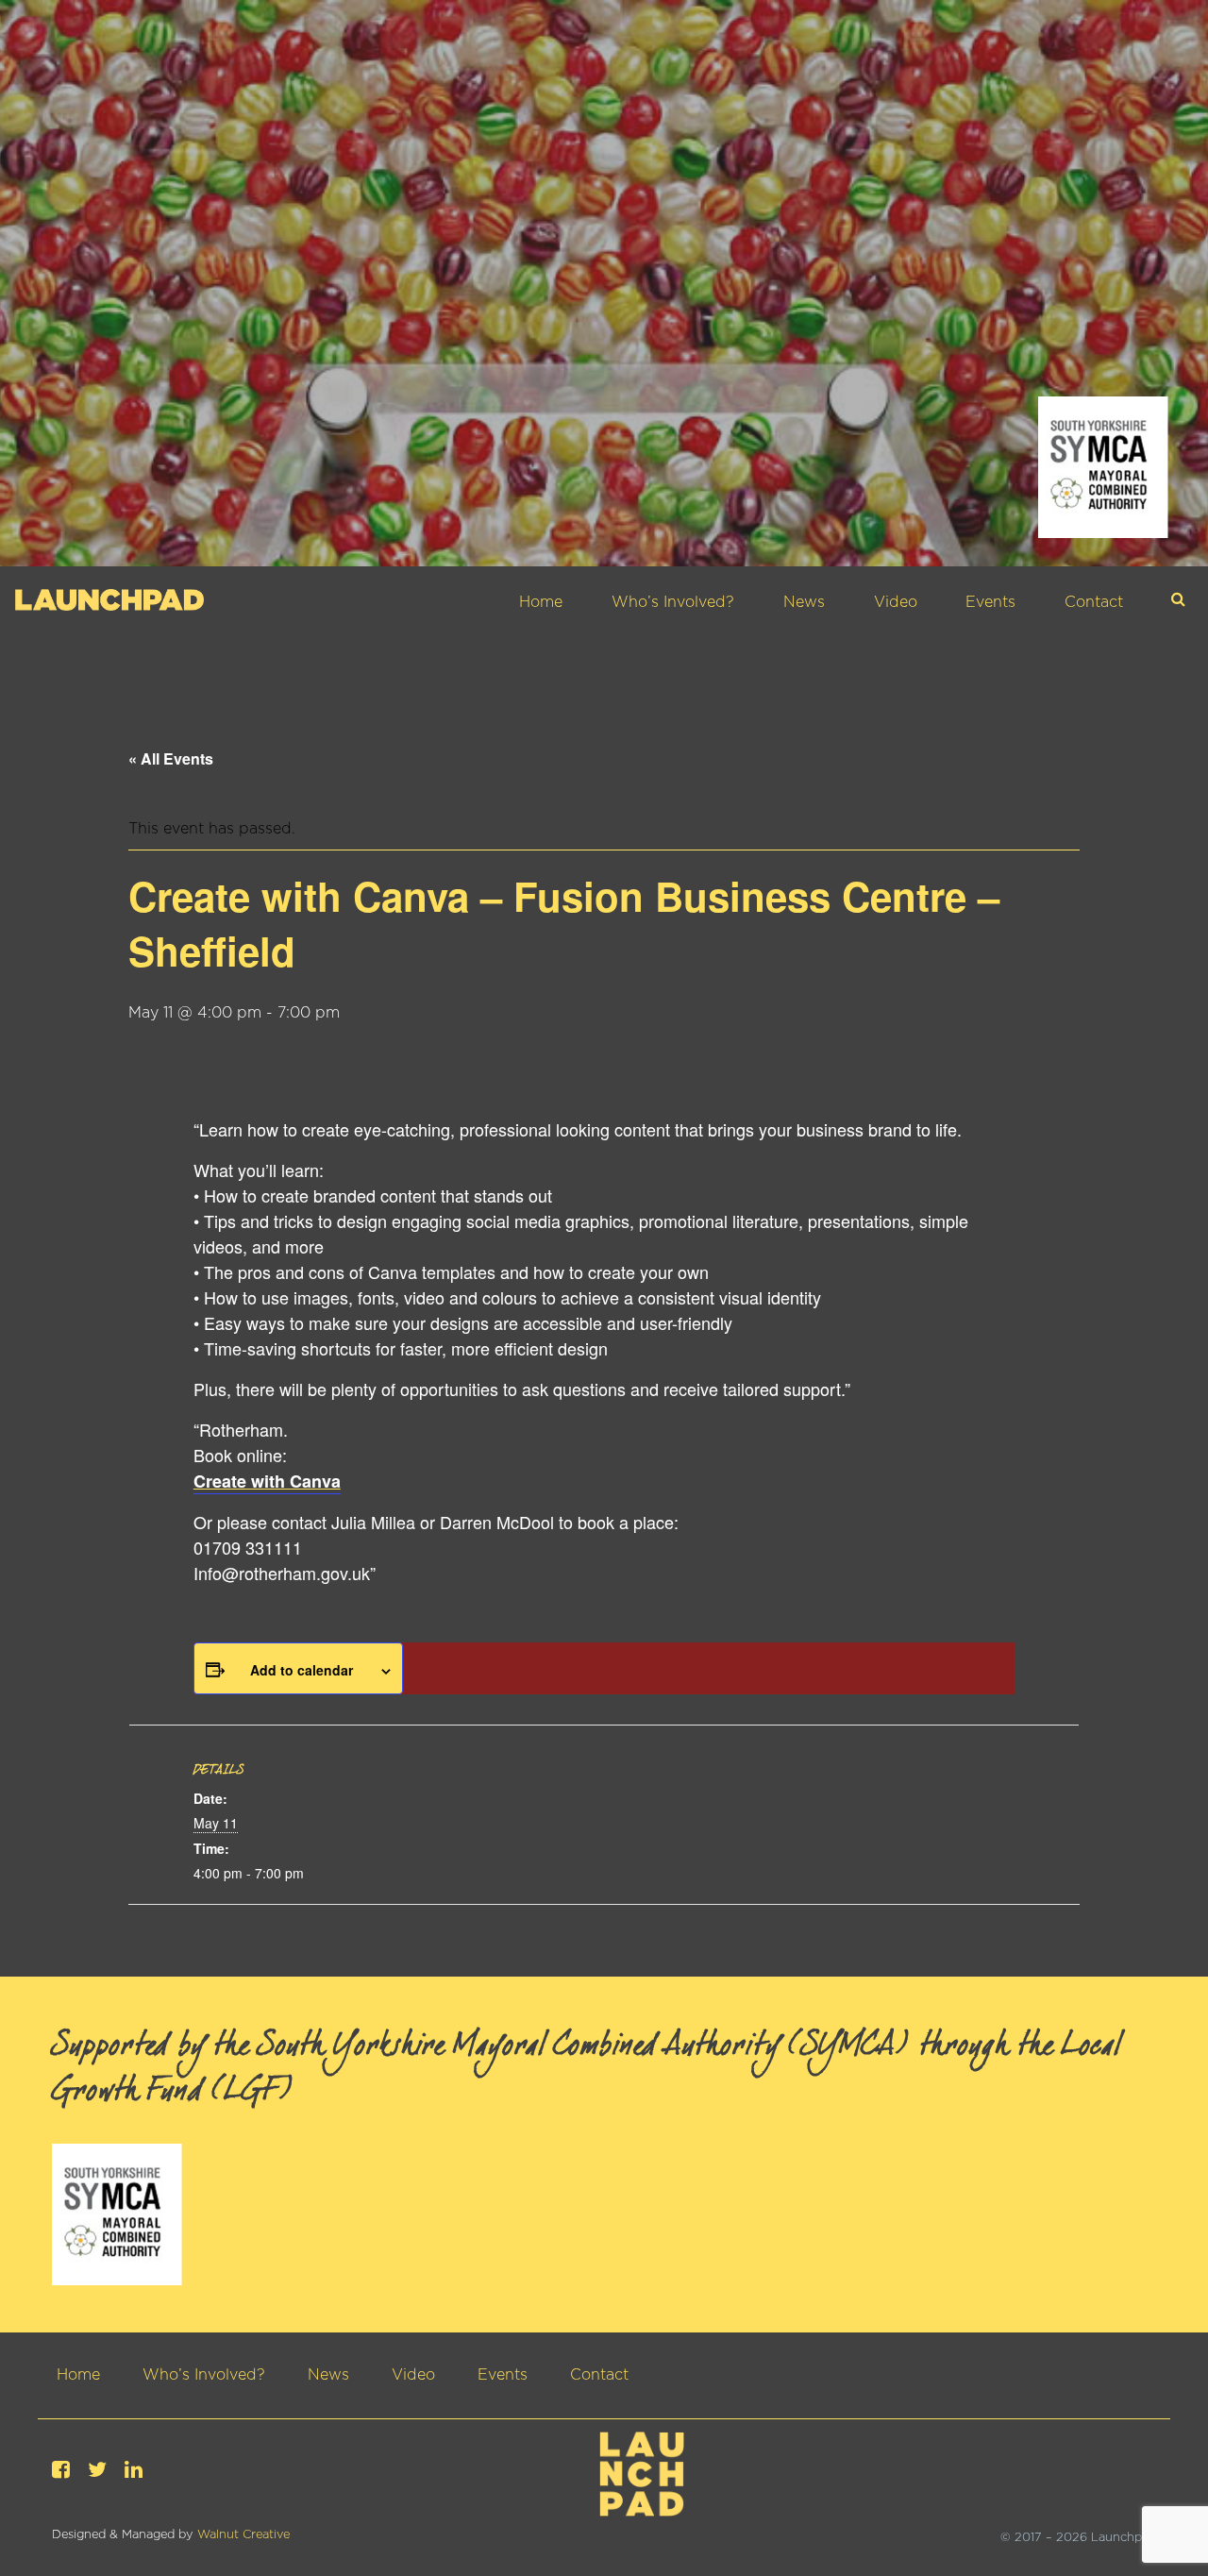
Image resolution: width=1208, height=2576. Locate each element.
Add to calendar (302, 1670)
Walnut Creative (243, 2535)
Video (896, 602)
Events (990, 602)
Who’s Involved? (673, 602)
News (804, 602)
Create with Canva (267, 1481)
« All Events (171, 758)
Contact (1094, 602)
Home (541, 602)
